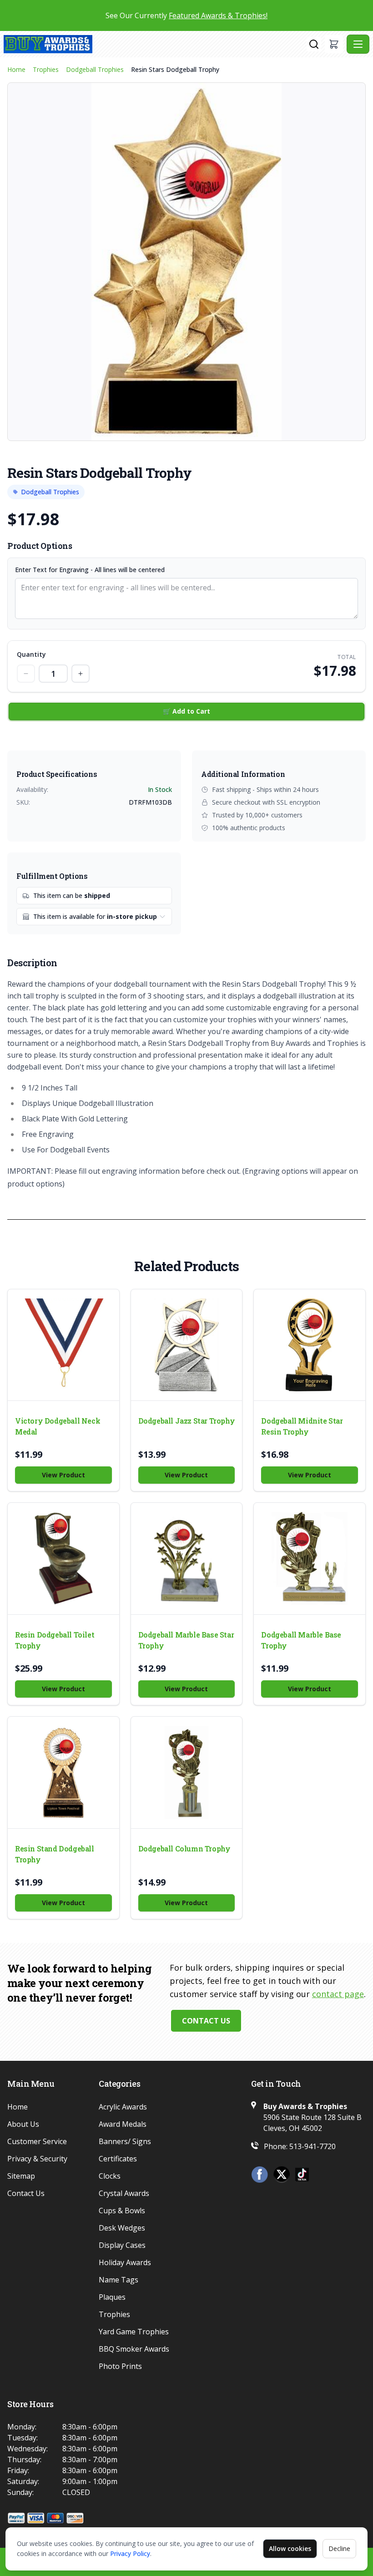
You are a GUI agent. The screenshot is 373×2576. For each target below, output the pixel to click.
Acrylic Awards (123, 2107)
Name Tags (118, 2280)
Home (16, 69)
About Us (23, 2124)
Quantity (31, 654)
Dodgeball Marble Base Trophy (301, 1640)
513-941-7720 (313, 2146)
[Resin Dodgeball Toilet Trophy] (63, 1559)
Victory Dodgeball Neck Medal (58, 1426)
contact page (338, 1994)
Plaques (112, 2297)
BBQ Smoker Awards (134, 2349)
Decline (339, 2548)
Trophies (46, 69)
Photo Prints (120, 2366)
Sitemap (21, 2176)
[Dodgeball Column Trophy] (187, 1772)
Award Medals (123, 2124)
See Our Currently (186, 15)
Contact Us (206, 2021)
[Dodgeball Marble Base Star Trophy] (187, 1559)
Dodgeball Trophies (95, 69)
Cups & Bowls (122, 2211)
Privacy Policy (130, 2553)
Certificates (118, 2159)
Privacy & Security (37, 2159)
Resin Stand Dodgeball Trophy (55, 1854)
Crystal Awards (124, 2193)
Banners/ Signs (125, 2141)
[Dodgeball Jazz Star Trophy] (187, 1345)
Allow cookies (290, 2548)
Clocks (110, 2176)
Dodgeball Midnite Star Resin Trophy (302, 1426)
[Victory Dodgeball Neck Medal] (63, 1345)
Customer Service (37, 2141)
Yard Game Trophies (134, 2332)
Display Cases (122, 2245)
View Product (63, 1475)
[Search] (314, 44)
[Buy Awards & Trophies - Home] (155, 44)
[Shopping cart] (334, 44)
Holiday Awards (125, 2262)
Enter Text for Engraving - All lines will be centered (90, 570)
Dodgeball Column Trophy (184, 1848)
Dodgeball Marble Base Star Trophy (186, 1640)
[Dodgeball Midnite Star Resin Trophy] (310, 1345)
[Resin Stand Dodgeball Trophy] (63, 1772)
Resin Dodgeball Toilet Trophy (55, 1640)
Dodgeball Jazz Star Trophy (187, 1421)
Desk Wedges (122, 2228)
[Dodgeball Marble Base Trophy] (310, 1559)
